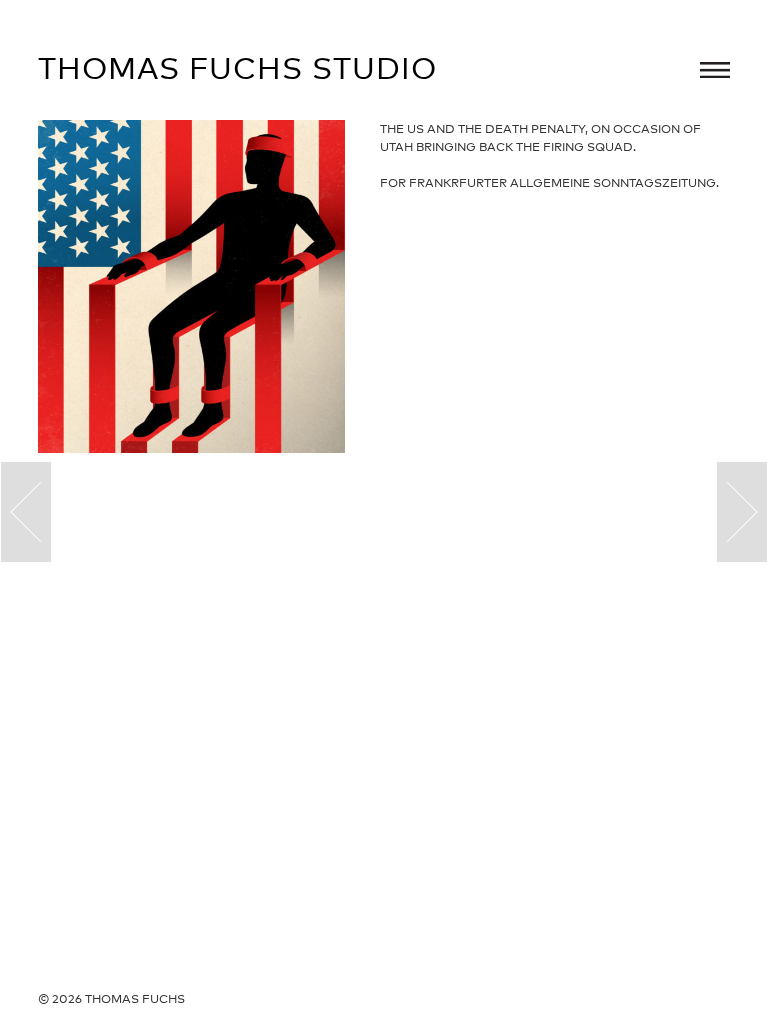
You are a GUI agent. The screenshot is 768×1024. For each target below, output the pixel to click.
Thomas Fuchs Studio (237, 68)
